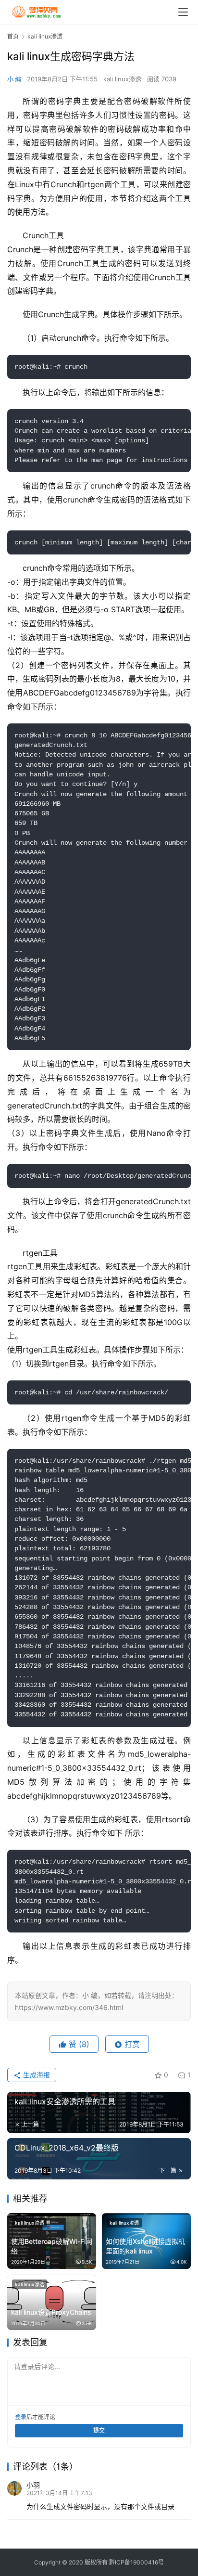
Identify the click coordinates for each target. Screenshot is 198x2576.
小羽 (33, 2485)
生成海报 (36, 2075)
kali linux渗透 (122, 79)
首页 (13, 36)
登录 (21, 2417)
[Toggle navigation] (183, 12)
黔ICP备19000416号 (136, 2562)
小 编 (14, 79)
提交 (99, 2430)
